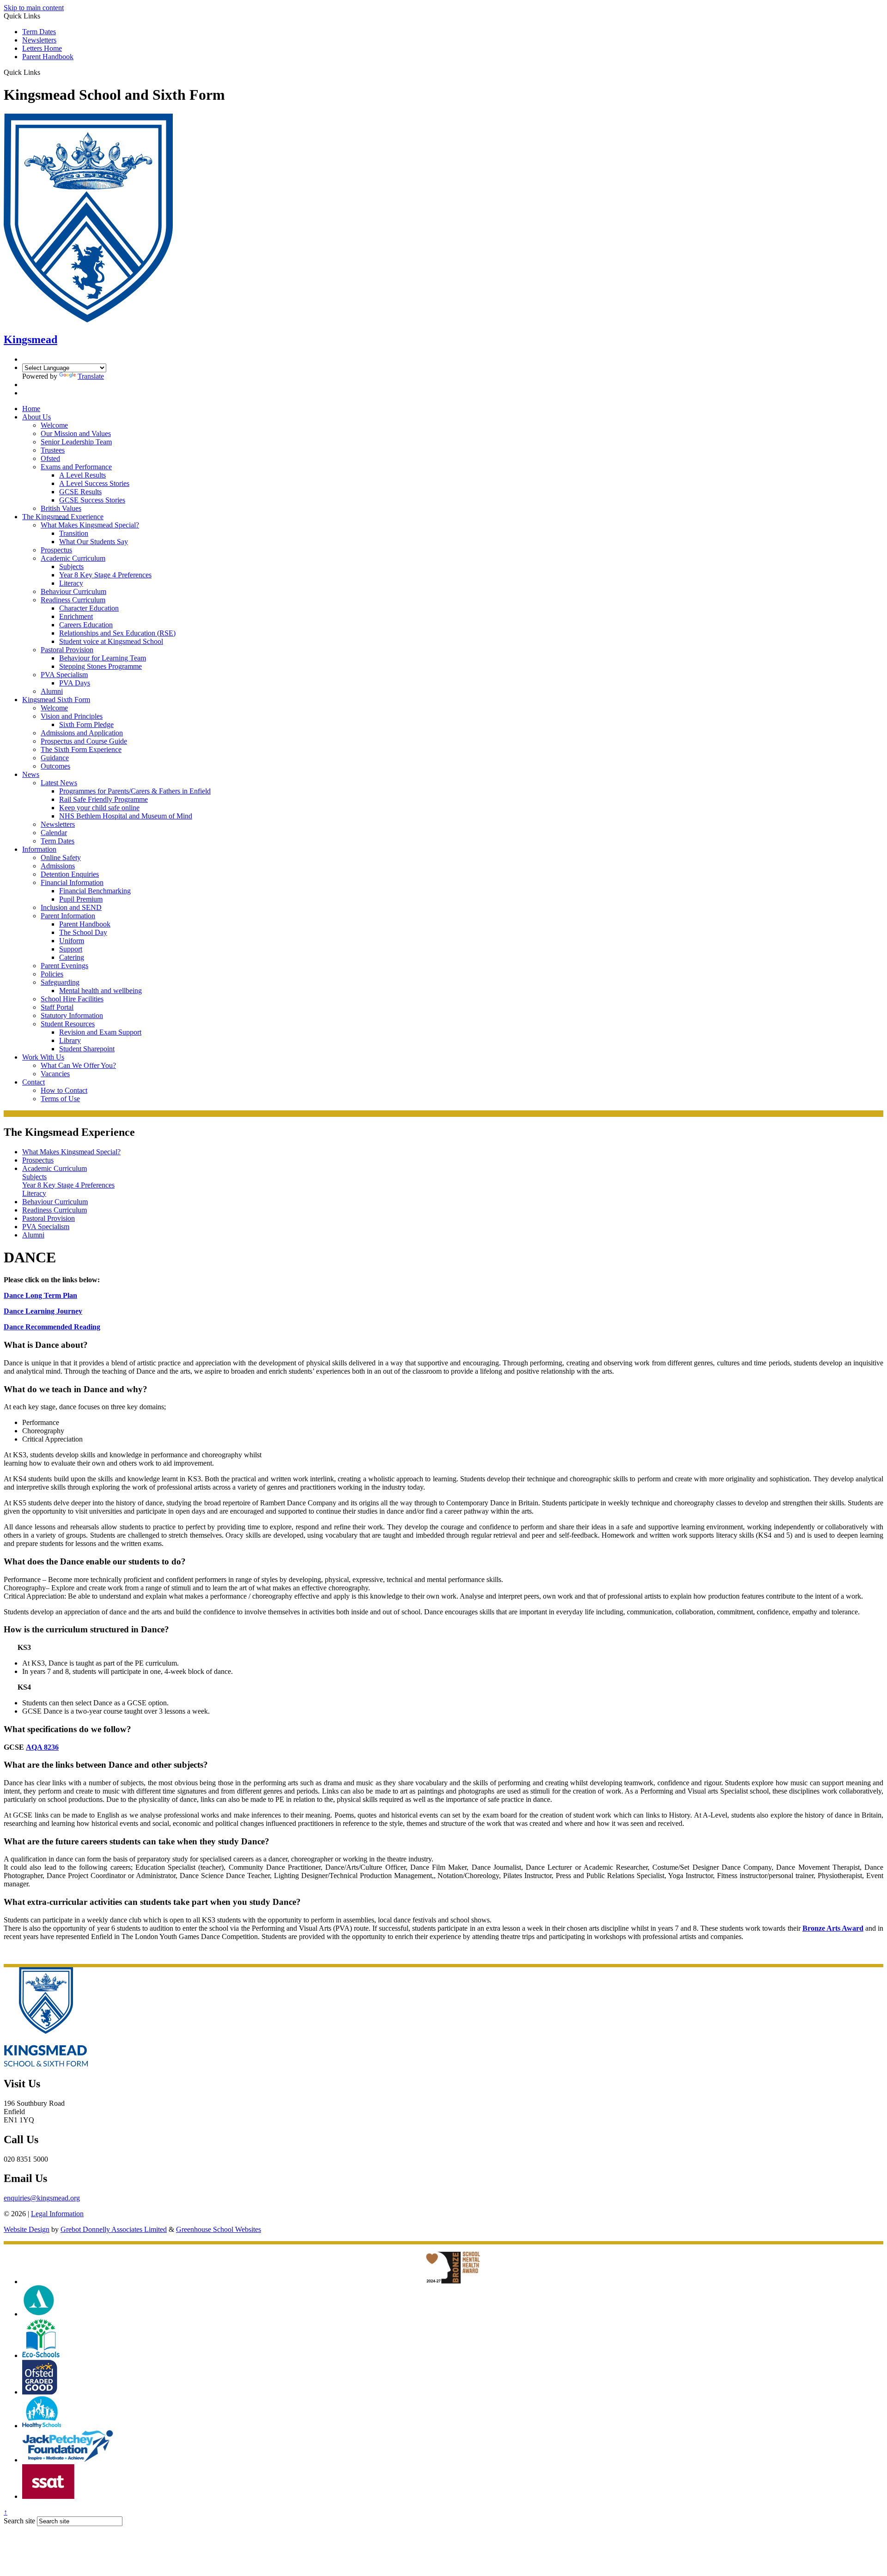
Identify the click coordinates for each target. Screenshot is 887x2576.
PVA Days (75, 683)
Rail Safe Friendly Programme (103, 799)
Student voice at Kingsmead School (111, 641)
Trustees (53, 450)
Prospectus (56, 550)
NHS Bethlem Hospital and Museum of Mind (126, 816)
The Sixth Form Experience (81, 749)
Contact (33, 1082)
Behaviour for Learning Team (103, 658)
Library (70, 1040)
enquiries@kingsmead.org (42, 2198)
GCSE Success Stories (92, 500)
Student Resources (68, 1024)
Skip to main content (34, 8)
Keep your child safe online (99, 808)
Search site (19, 2521)
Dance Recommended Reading (52, 1327)
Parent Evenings (64, 966)
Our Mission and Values (76, 433)
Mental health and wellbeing (100, 991)
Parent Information (68, 916)
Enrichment (76, 616)
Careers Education (86, 625)
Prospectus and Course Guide (84, 741)
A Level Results (82, 475)
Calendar (54, 833)
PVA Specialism (64, 675)
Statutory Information (72, 1015)
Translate (91, 376)
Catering (72, 957)
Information (39, 849)
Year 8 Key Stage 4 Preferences (105, 575)
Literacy (71, 583)
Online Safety (61, 858)
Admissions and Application (82, 733)
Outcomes (55, 766)
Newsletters (39, 40)
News (31, 774)
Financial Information (72, 882)
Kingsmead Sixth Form (56, 700)
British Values (61, 508)
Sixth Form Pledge (86, 724)
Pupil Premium (81, 899)
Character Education (89, 608)
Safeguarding (60, 982)
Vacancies (55, 1074)
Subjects (71, 567)
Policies (52, 974)
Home (31, 409)
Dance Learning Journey (43, 1311)
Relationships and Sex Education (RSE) (117, 633)
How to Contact (64, 1090)
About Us (36, 417)
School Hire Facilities (72, 999)
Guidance (55, 758)
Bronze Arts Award (833, 1928)
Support (71, 949)
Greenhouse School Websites (219, 2229)
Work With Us (43, 1057)
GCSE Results (80, 492)
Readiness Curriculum (73, 600)
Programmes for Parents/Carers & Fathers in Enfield (135, 791)
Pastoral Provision (67, 650)
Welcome (54, 425)
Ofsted (50, 458)
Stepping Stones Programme (100, 666)
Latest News (59, 783)
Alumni (52, 691)
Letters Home (42, 48)
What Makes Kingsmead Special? (90, 525)
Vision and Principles (72, 716)
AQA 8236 (42, 1747)
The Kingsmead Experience (63, 517)
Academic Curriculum (73, 558)
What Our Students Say (94, 542)
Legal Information (57, 2214)
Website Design (27, 2229)
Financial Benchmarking (95, 891)
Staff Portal (57, 1007)
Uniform (72, 941)
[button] (44, 72)
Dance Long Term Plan (40, 1295)
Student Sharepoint (87, 1049)
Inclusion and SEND (71, 907)
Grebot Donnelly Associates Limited (114, 2229)
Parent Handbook (48, 57)
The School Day (83, 932)
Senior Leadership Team (76, 442)
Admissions (58, 866)
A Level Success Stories (94, 483)
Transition (74, 533)
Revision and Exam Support (100, 1032)
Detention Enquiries (70, 874)
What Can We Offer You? (78, 1065)
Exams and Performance (76, 467)
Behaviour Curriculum (73, 591)
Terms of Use (60, 1099)
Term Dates (39, 32)
